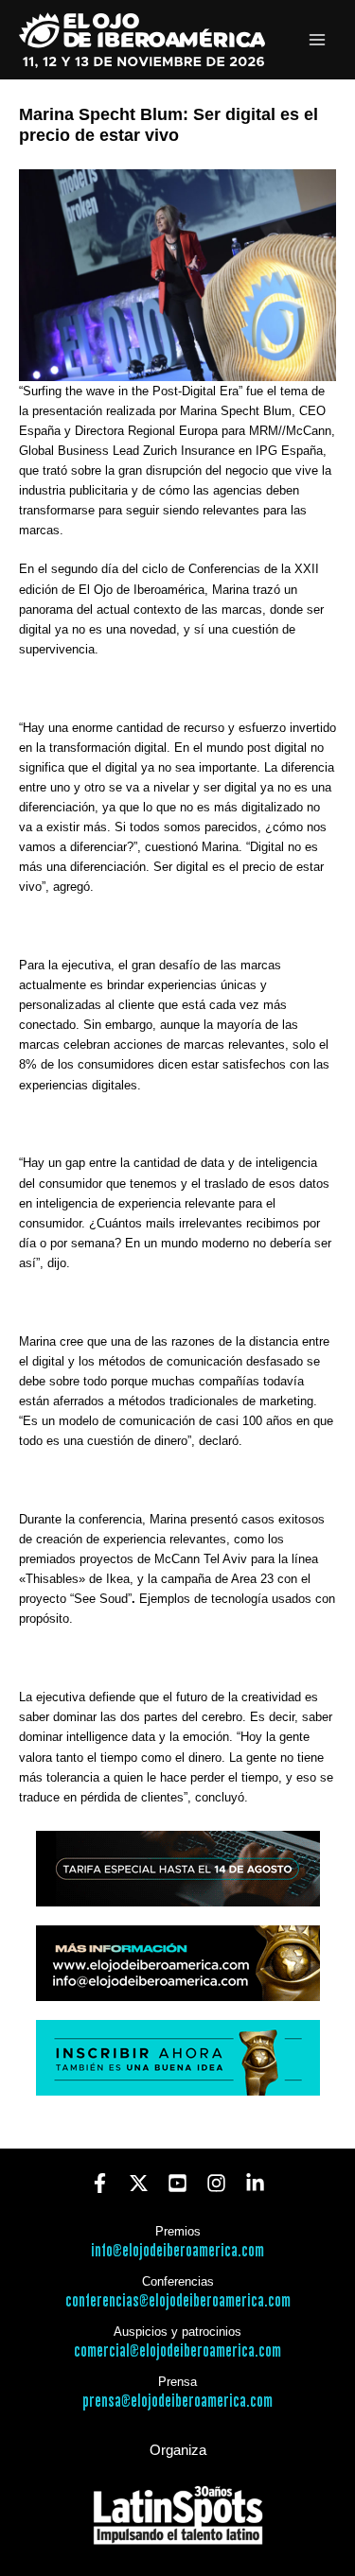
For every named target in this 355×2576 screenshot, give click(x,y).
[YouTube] (177, 2183)
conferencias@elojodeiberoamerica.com (178, 2301)
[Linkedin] (255, 2183)
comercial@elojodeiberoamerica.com (177, 2351)
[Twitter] (139, 2183)
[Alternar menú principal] (318, 40)
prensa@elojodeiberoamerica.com (177, 2402)
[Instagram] (216, 2183)
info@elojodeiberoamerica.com (177, 2251)
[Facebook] (100, 2183)
